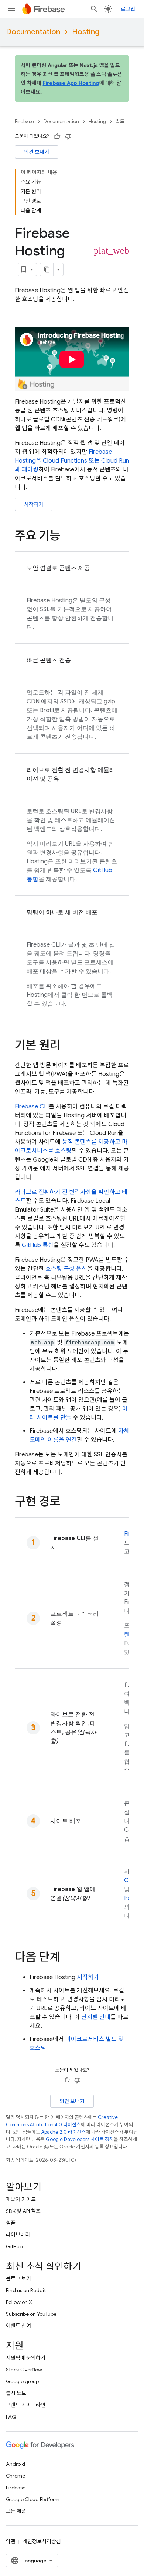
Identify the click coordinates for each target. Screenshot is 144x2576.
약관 (11, 2541)
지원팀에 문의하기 (26, 2358)
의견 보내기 (37, 152)
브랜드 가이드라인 (26, 2405)
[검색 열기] (94, 9)
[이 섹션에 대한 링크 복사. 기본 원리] (68, 1046)
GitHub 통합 (38, 1245)
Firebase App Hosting (71, 83)
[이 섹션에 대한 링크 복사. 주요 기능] (68, 537)
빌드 (120, 121)
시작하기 (34, 504)
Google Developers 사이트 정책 (80, 2139)
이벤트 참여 (18, 2326)
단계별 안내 (96, 2017)
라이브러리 (18, 2235)
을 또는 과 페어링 (72, 461)
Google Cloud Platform (33, 2499)
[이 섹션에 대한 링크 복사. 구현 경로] (68, 1503)
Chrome (16, 2476)
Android (16, 2464)
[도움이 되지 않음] (68, 136)
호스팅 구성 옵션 (66, 1269)
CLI (32, 1107)
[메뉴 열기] (12, 9)
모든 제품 (16, 2511)
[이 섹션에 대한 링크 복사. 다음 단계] (68, 1958)
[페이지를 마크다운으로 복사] (47, 269)
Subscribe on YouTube (31, 2314)
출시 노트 (16, 2393)
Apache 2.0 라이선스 (64, 2132)
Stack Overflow (24, 2370)
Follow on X (19, 2302)
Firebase (24, 121)
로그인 (128, 9)
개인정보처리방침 (42, 2541)
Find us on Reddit (26, 2290)
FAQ (11, 2417)
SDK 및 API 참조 (23, 2211)
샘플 (11, 2223)
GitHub (14, 2246)
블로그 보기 (18, 2279)
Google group (22, 2381)
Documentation (33, 32)
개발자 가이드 (21, 2199)
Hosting (86, 32)
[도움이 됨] (57, 136)
